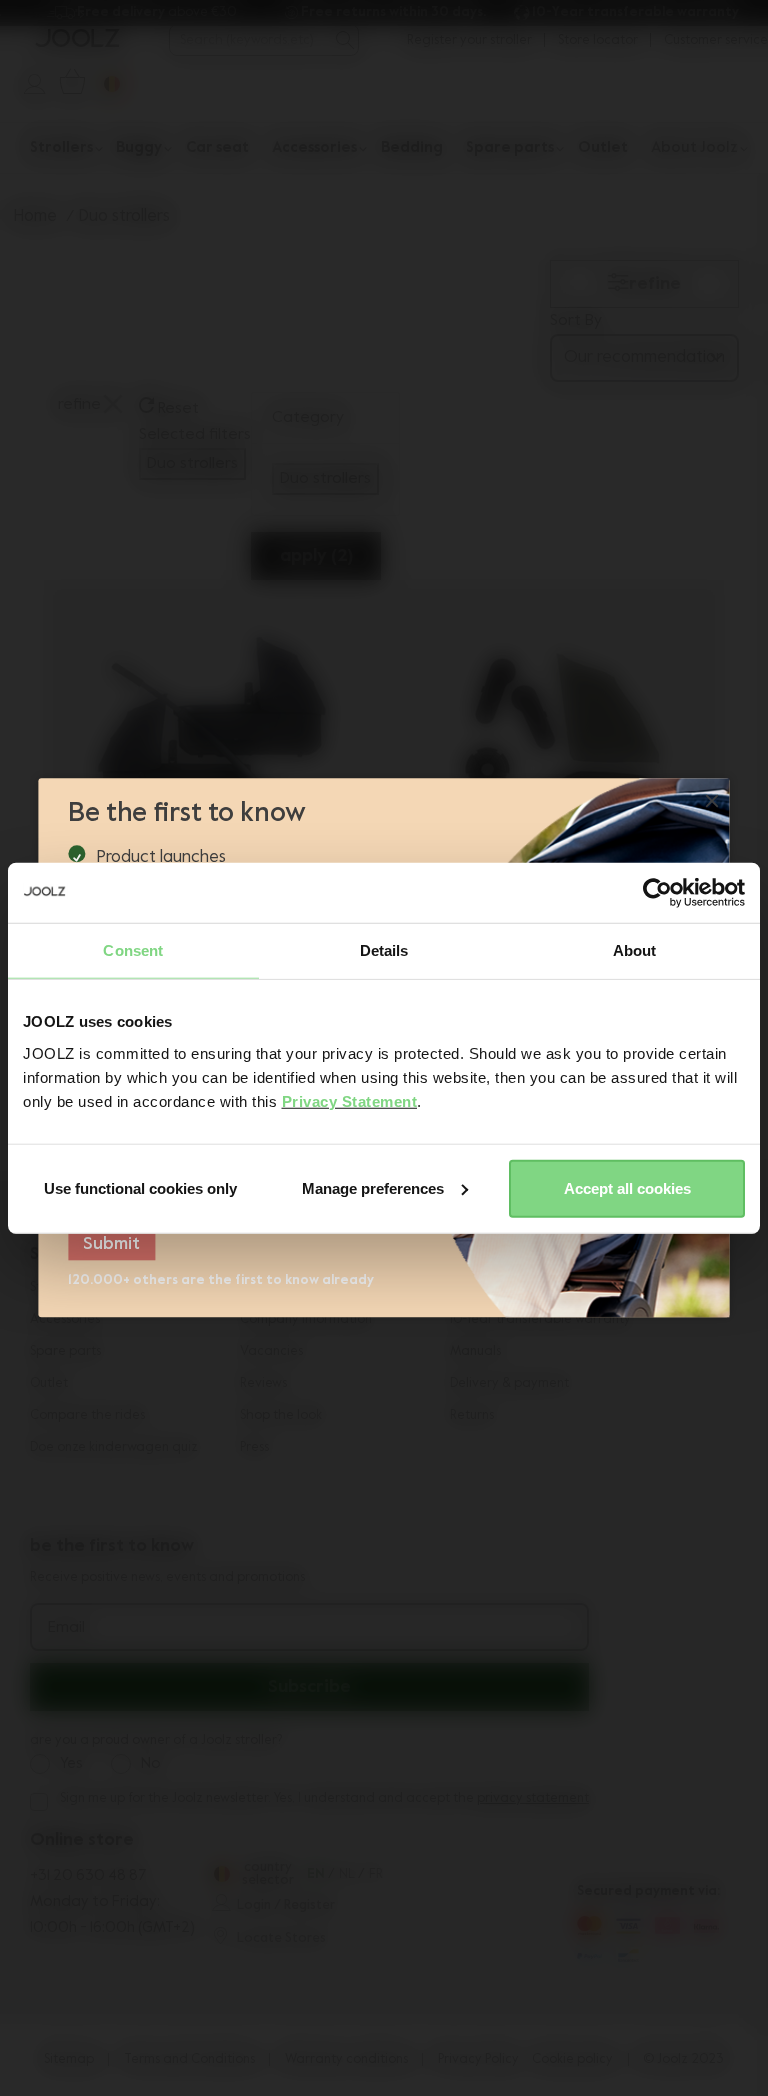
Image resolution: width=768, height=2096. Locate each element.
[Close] (712, 803)
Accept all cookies (627, 1187)
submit (111, 1245)
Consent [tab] (133, 950)
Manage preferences (373, 1187)
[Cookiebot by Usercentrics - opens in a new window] (657, 893)
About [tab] (635, 950)
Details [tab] (384, 950)
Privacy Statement (350, 1100)
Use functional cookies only (140, 1187)
